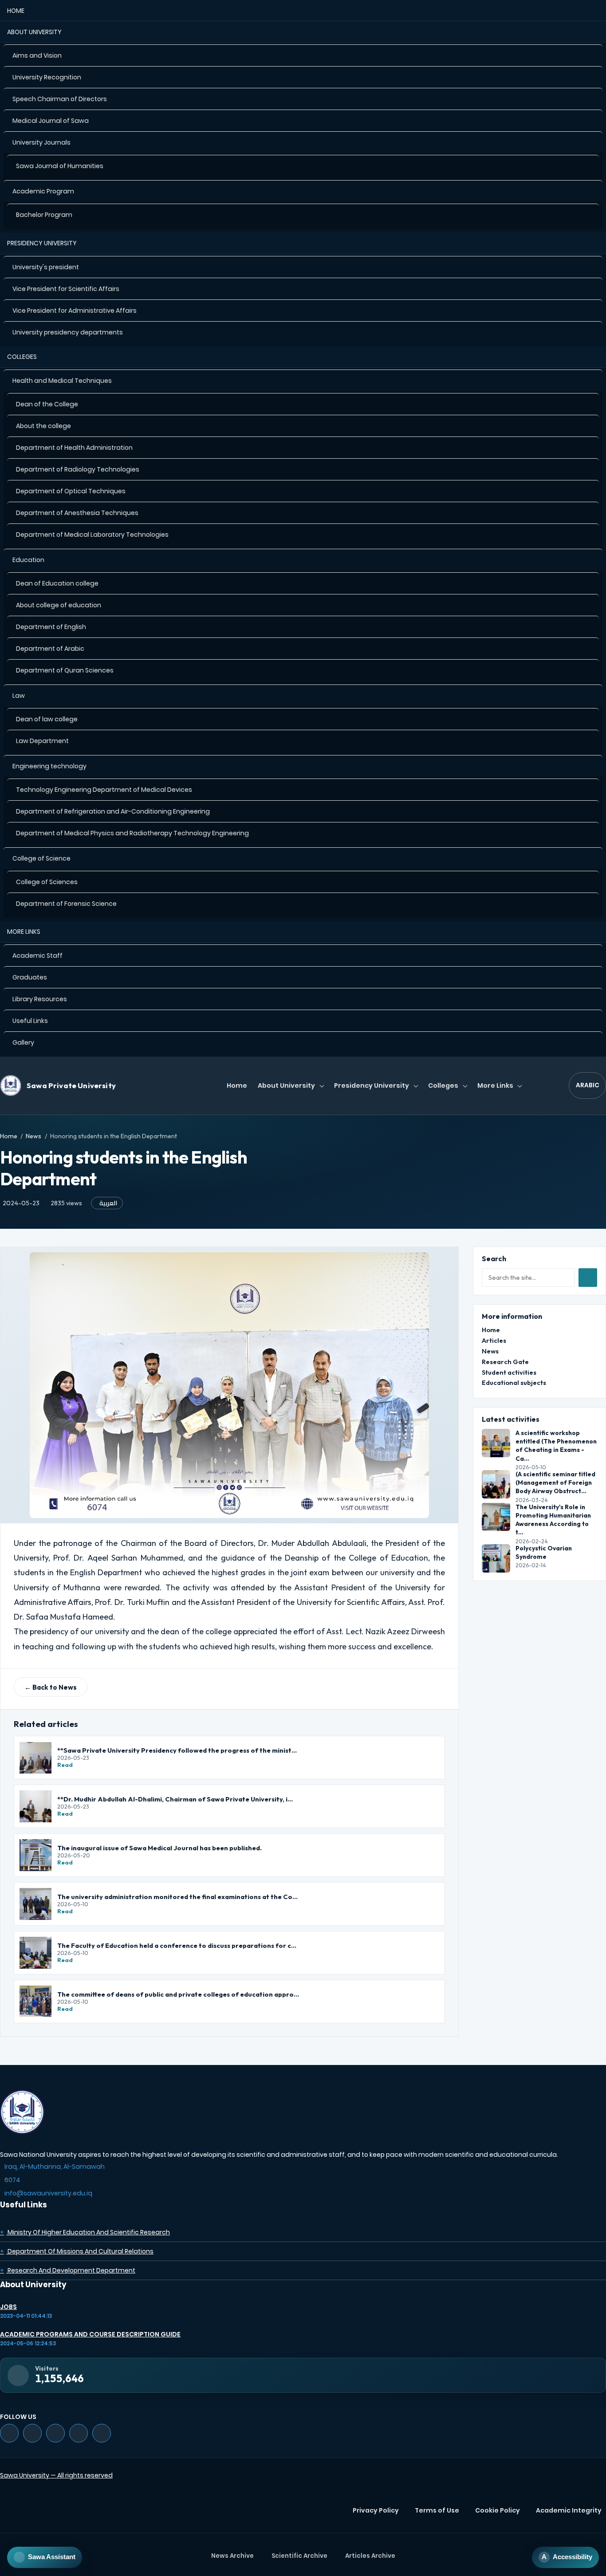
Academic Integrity (569, 2510)
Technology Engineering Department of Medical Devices (104, 790)
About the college (43, 426)
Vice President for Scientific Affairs (66, 289)
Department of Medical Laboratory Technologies (92, 535)
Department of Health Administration (74, 448)
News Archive (232, 2556)
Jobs (8, 2307)
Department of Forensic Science (66, 904)
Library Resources (40, 999)
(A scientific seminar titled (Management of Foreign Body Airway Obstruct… (555, 1483)
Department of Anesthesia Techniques (77, 513)
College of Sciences (47, 882)
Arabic (588, 1085)
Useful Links (30, 1021)
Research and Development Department (68, 2270)
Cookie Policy (498, 2510)
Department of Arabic (50, 649)
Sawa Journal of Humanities (60, 166)
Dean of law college (47, 719)
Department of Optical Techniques (71, 491)
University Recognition (47, 77)
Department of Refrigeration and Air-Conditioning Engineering (113, 811)
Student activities (509, 1372)
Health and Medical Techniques (62, 381)
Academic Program (43, 191)
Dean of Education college (57, 583)
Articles (494, 1340)
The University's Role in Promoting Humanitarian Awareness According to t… (553, 1519)
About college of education (59, 605)
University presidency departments (68, 332)
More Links (24, 932)
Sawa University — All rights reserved (56, 2475)
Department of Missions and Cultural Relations (77, 2251)
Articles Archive (370, 2556)
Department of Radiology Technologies (78, 469)
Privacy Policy (376, 2510)
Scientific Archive (299, 2556)
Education (28, 560)
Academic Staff (37, 956)
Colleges (22, 357)
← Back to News (51, 1687)
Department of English (51, 627)
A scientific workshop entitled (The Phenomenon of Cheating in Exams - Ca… (556, 1446)
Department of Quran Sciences (65, 670)
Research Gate (505, 1362)
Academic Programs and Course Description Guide (90, 2334)
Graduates (30, 977)
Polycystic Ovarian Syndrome (544, 1552)
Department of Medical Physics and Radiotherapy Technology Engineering (132, 833)
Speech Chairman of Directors (60, 99)
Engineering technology (49, 766)
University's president (46, 267)
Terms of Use (437, 2510)
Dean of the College (47, 404)
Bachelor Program (44, 215)
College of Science (41, 858)
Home (16, 11)
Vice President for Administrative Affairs (75, 311)
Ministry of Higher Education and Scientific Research (85, 2232)
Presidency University (42, 243)
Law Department (42, 741)
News (33, 1136)
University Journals (41, 142)
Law (19, 696)
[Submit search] (588, 1278)
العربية (108, 1203)
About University (34, 32)
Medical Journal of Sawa (51, 121)
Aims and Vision (37, 55)
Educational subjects (514, 1382)
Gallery (23, 1042)
